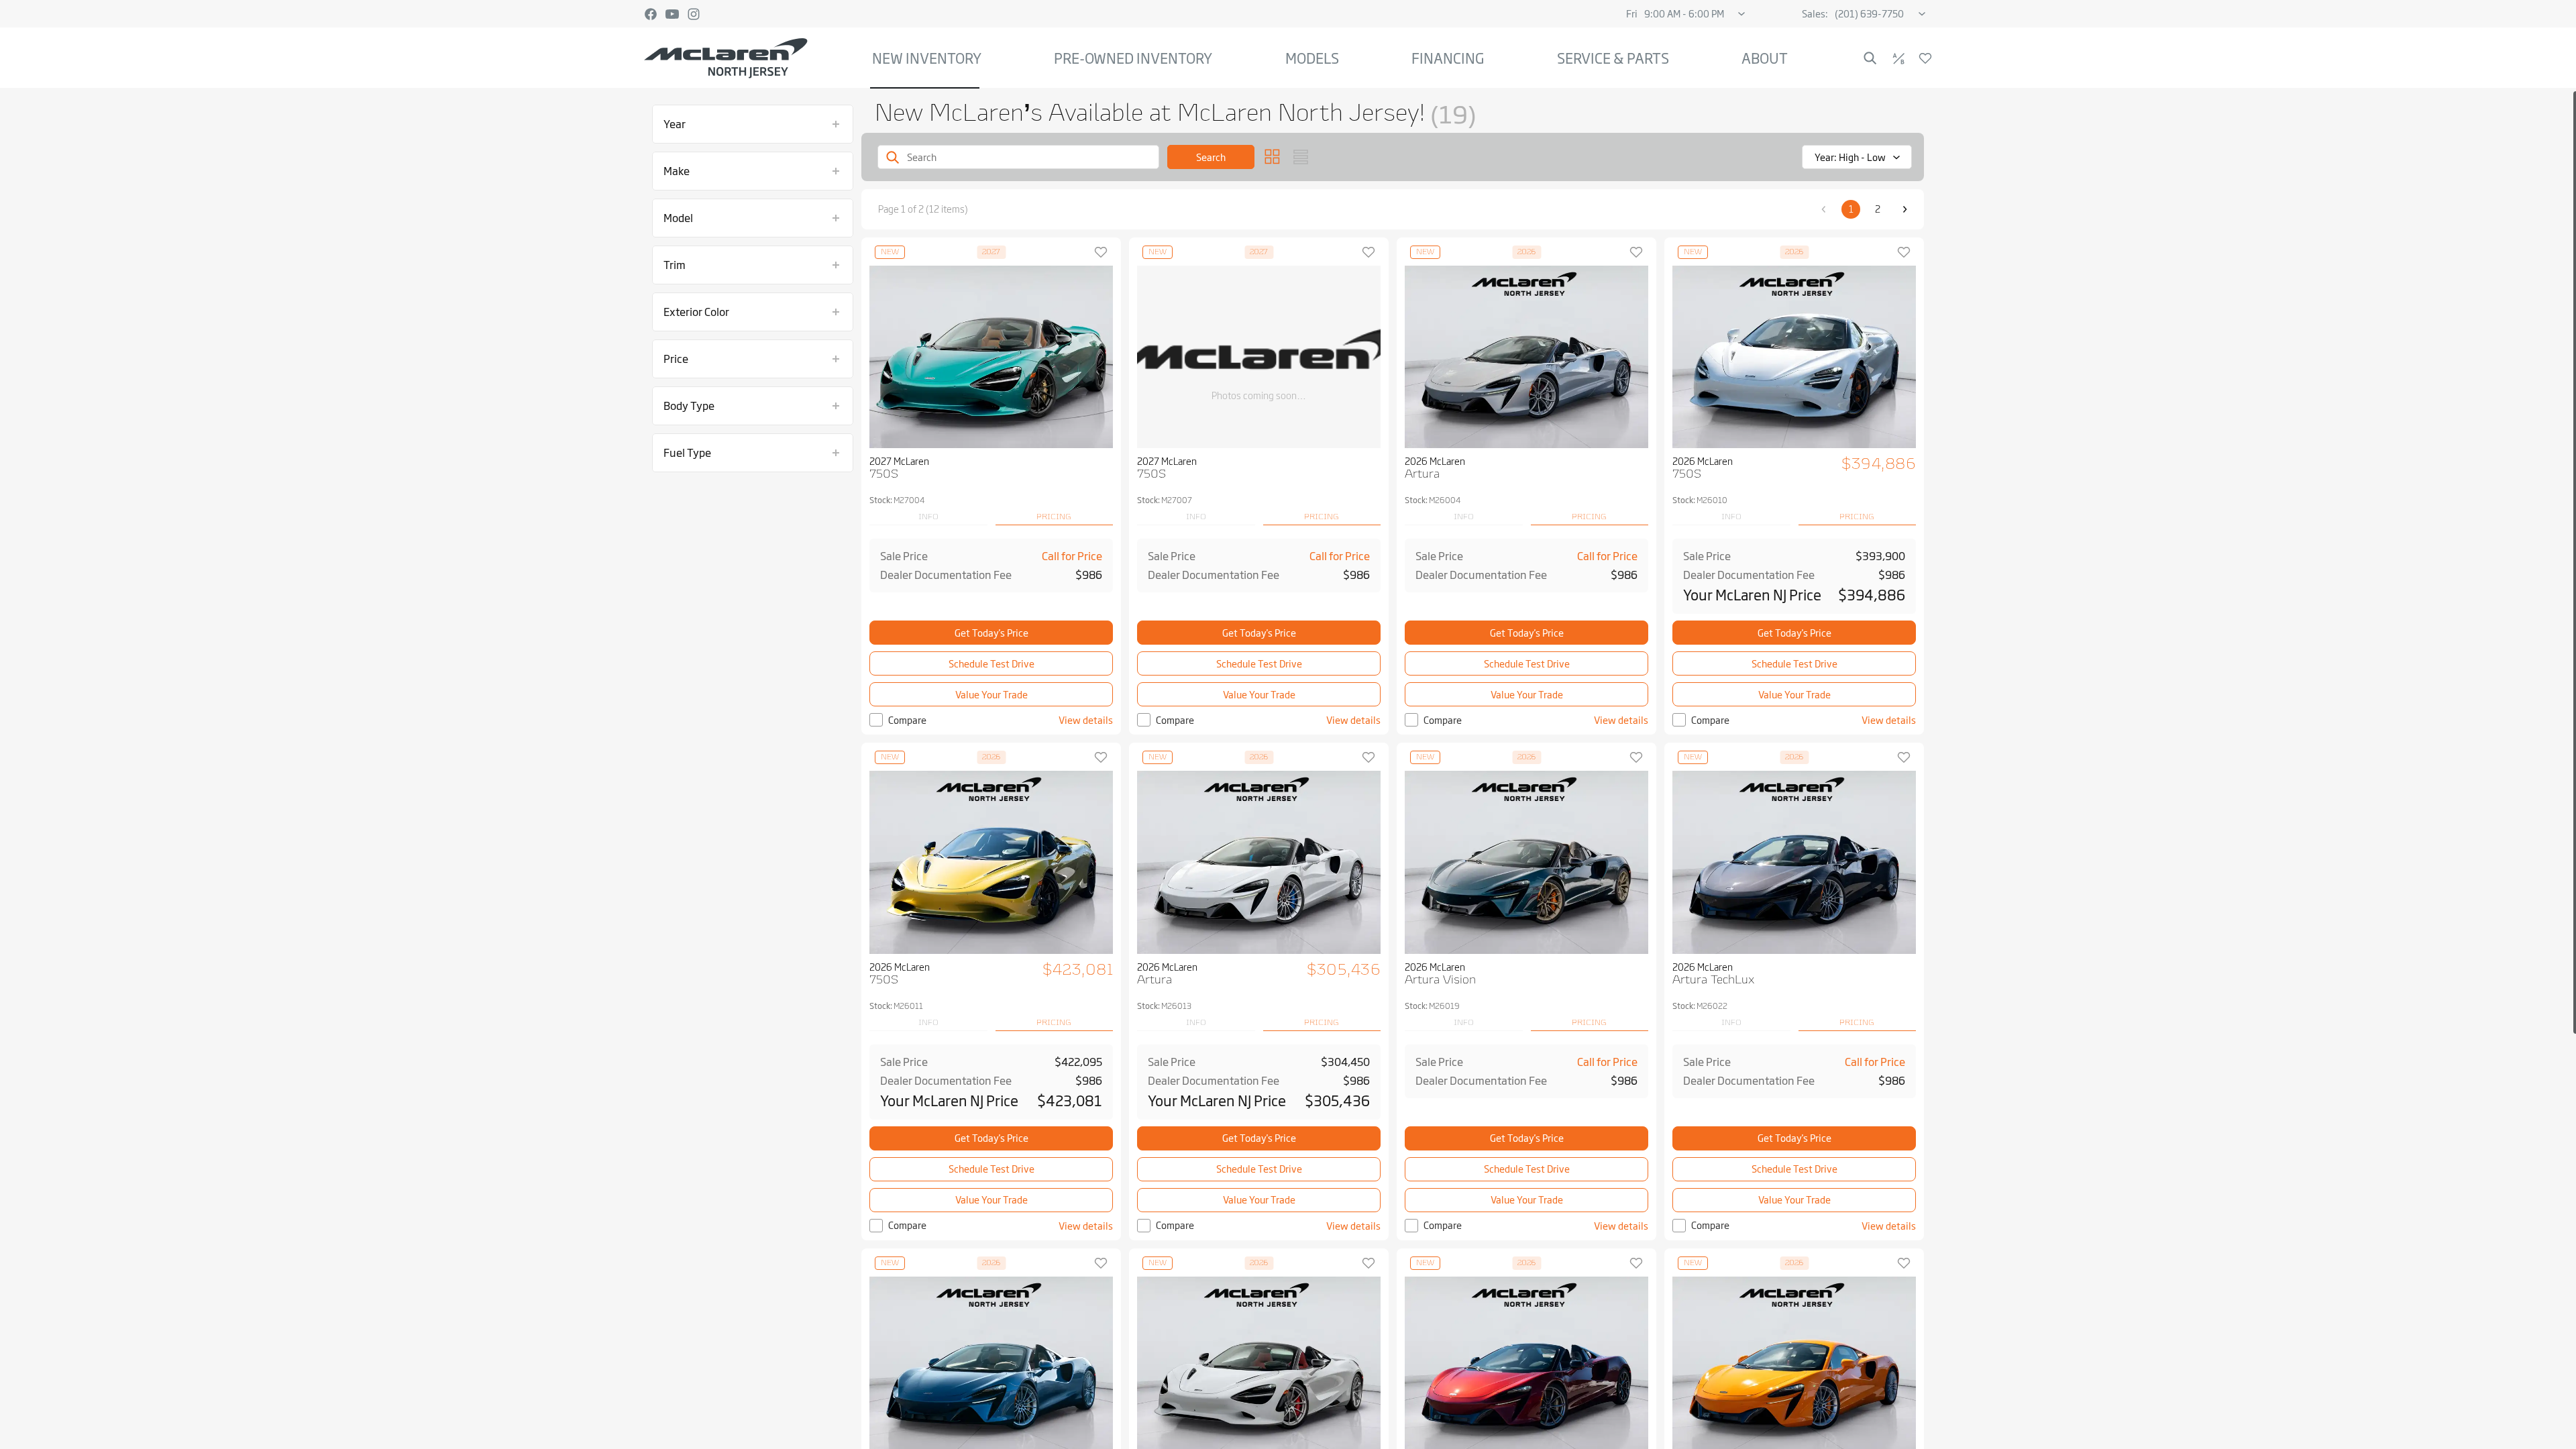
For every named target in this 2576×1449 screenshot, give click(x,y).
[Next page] (1904, 209)
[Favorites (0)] (1925, 58)
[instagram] (694, 14)
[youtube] (672, 14)
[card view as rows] (1301, 157)
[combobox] (1857, 157)
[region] (1288, 769)
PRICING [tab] (1054, 517)
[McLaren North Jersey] (726, 58)
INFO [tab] (928, 517)
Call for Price (1072, 556)
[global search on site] (1870, 58)
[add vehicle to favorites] (1101, 252)
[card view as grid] (1273, 157)
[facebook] (651, 14)
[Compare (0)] (1898, 58)
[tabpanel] (991, 566)
